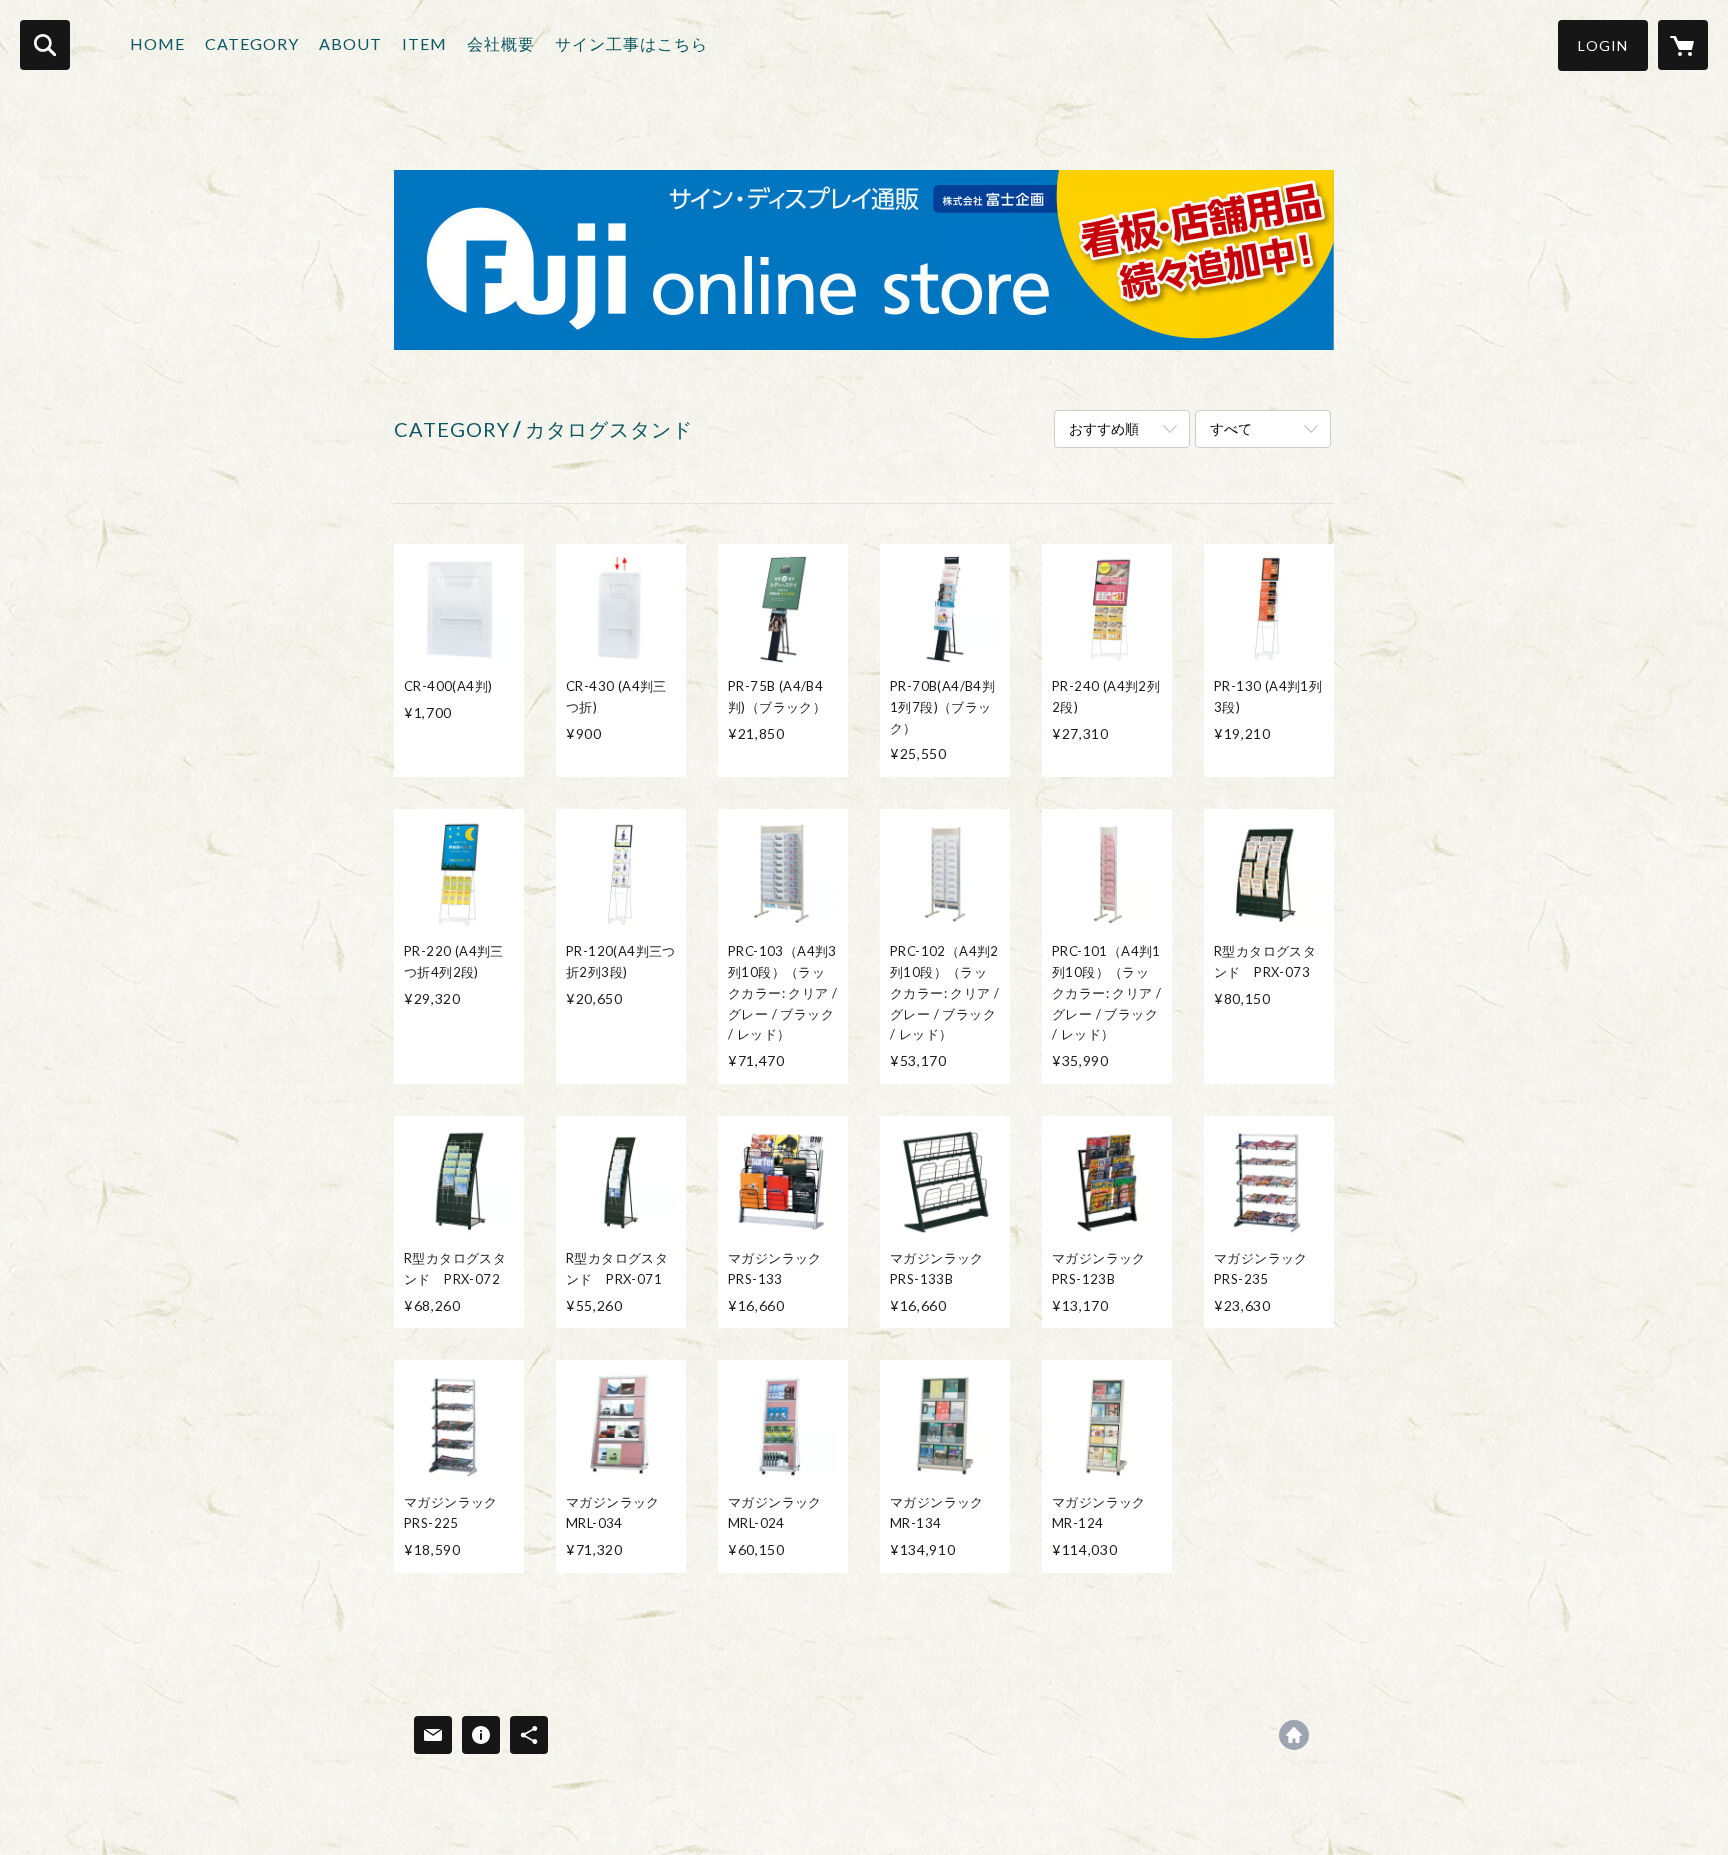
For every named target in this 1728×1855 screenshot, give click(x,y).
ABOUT (350, 43)
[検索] (45, 45)
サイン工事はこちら (631, 43)
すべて (1231, 428)
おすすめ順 (1104, 428)
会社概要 (501, 43)
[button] (1603, 45)
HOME (157, 43)
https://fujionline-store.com (1294, 1735)
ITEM (424, 43)
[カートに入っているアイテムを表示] (1683, 45)
